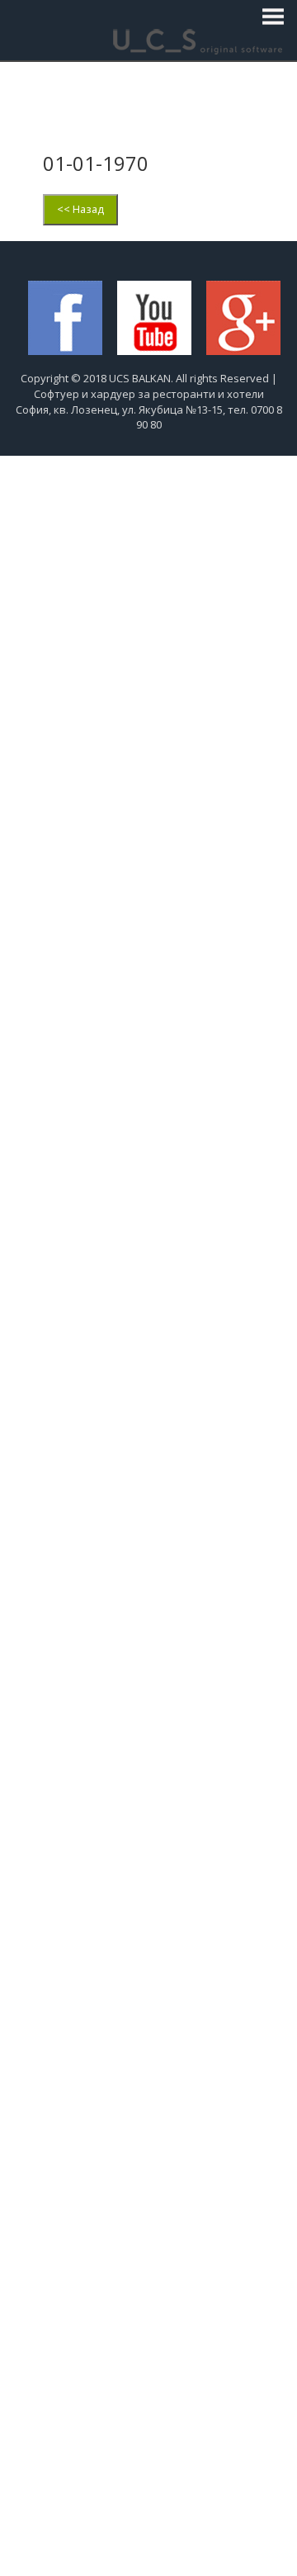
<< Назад (80, 209)
